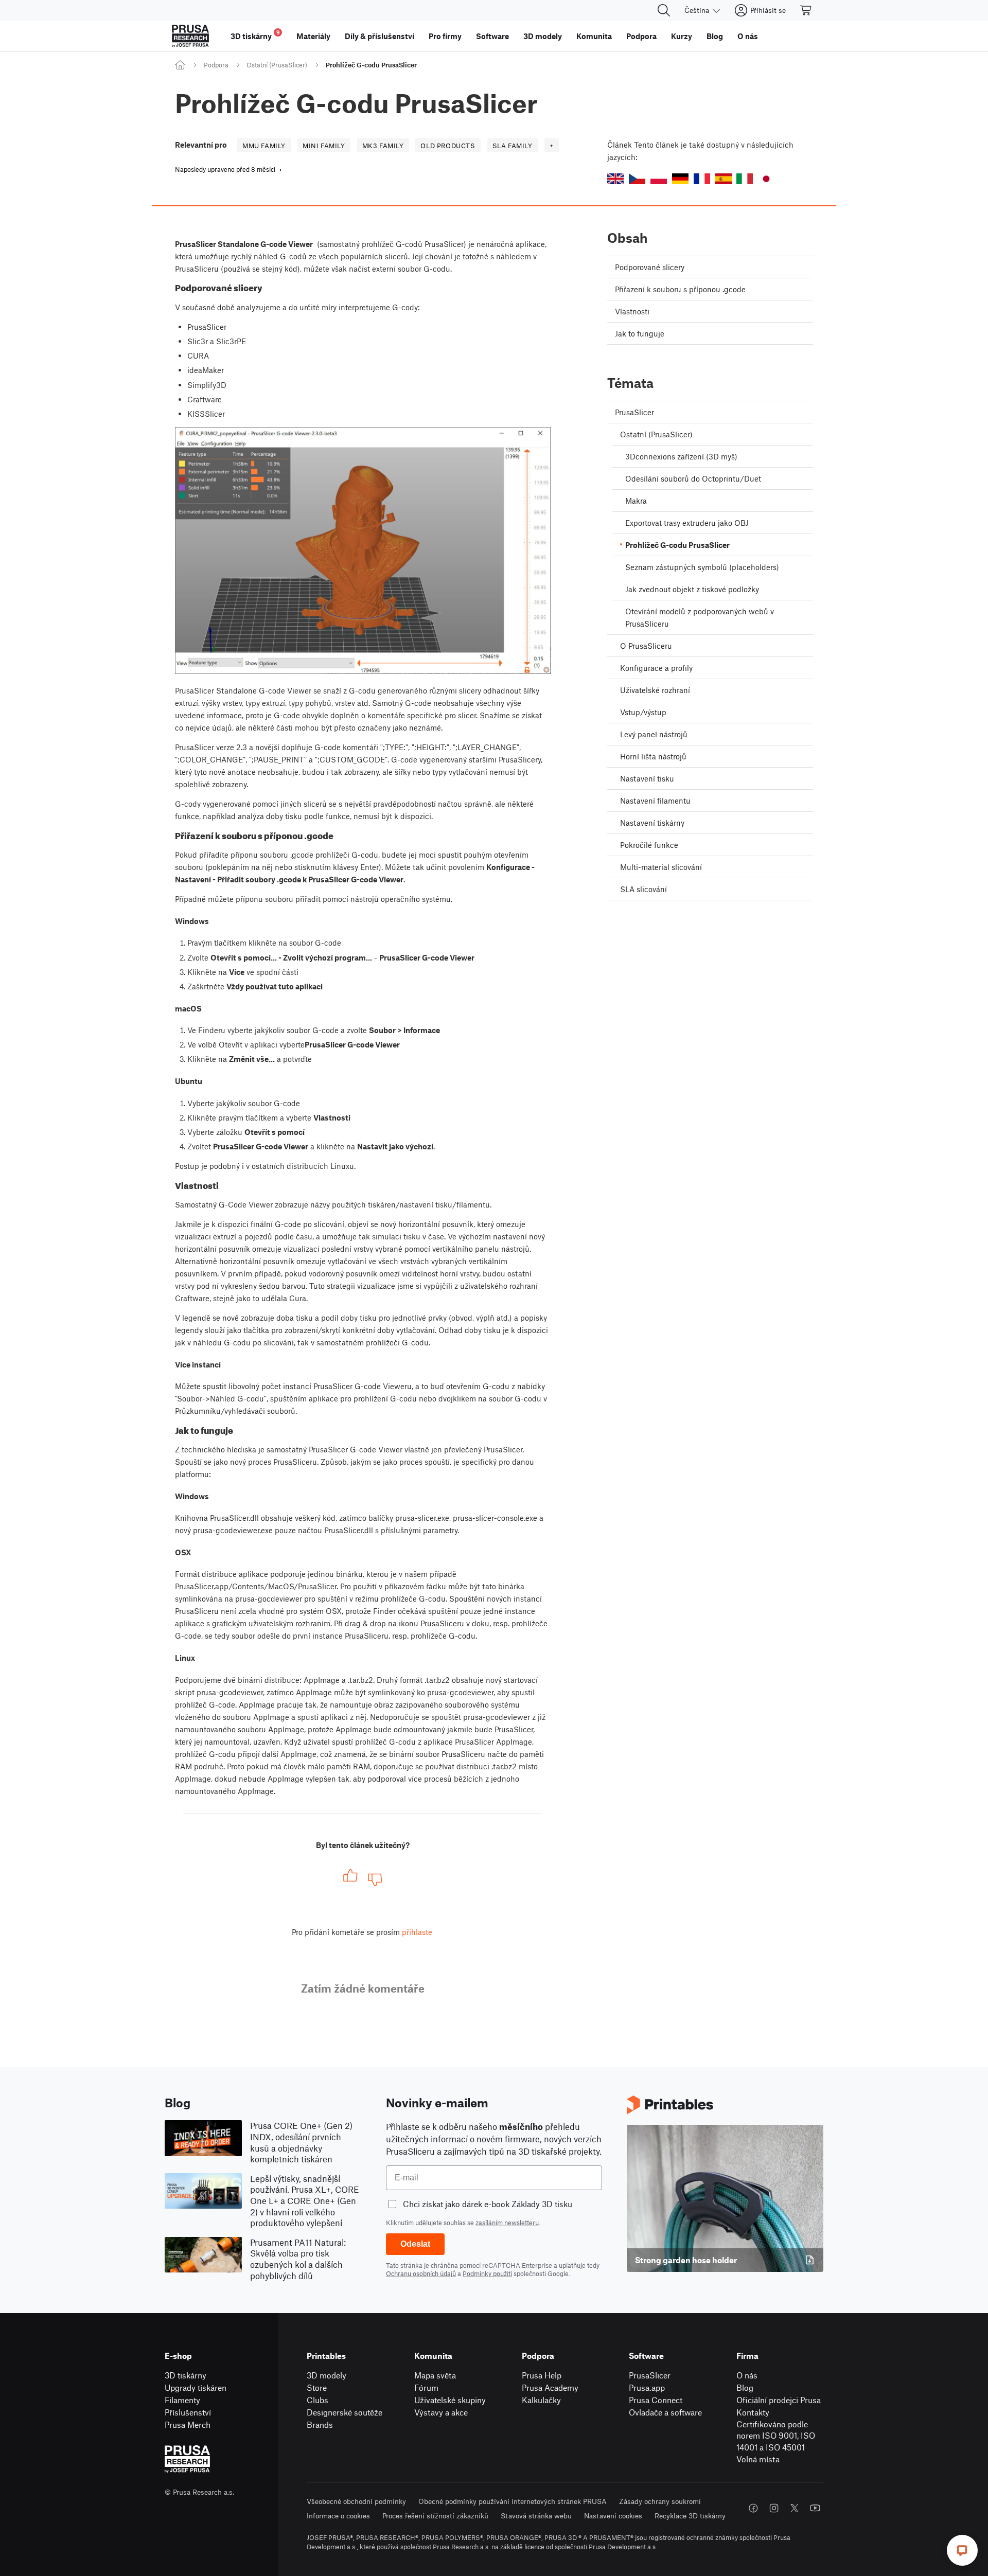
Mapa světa (435, 2375)
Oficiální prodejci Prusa (779, 2400)
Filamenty (182, 2400)
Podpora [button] (641, 36)
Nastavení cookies (613, 2516)
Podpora (216, 65)
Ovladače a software (665, 2412)
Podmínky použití (487, 2273)
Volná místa (758, 2459)
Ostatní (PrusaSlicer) (277, 65)
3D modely (327, 2375)
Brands (320, 2424)
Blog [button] (715, 36)
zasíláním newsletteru (507, 2223)
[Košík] (806, 10)
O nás (747, 2375)
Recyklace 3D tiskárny (690, 2516)
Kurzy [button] (682, 36)
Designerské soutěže (345, 2412)
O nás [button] (748, 36)
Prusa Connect (656, 2400)
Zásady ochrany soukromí (660, 2501)
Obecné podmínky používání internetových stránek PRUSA (513, 2501)
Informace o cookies (338, 2516)
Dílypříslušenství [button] (380, 36)
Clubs (317, 2400)
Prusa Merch (188, 2424)
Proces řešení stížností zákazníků (435, 2516)
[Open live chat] (962, 2550)
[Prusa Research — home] (190, 36)
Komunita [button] (594, 36)
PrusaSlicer (650, 2375)
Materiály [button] (313, 36)
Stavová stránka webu (536, 2516)
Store (317, 2387)
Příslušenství (188, 2412)
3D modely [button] (543, 36)
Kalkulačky (541, 2400)
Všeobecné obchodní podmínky (356, 2501)
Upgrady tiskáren (196, 2387)
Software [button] (492, 36)
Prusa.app (647, 2387)
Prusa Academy (550, 2387)
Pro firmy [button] (445, 36)
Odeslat (415, 2244)
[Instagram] (774, 2508)
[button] (615, 179)
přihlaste (417, 1932)
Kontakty (753, 2412)
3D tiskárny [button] (255, 35)
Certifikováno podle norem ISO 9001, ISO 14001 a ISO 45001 (776, 2436)
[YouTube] (815, 2508)
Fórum (426, 2387)
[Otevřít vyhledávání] (664, 10)
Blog (745, 2387)
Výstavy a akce (441, 2412)
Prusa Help (542, 2375)
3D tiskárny (186, 2375)
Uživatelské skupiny (450, 2400)
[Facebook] (753, 2508)
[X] (795, 2508)
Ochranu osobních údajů (421, 2273)
